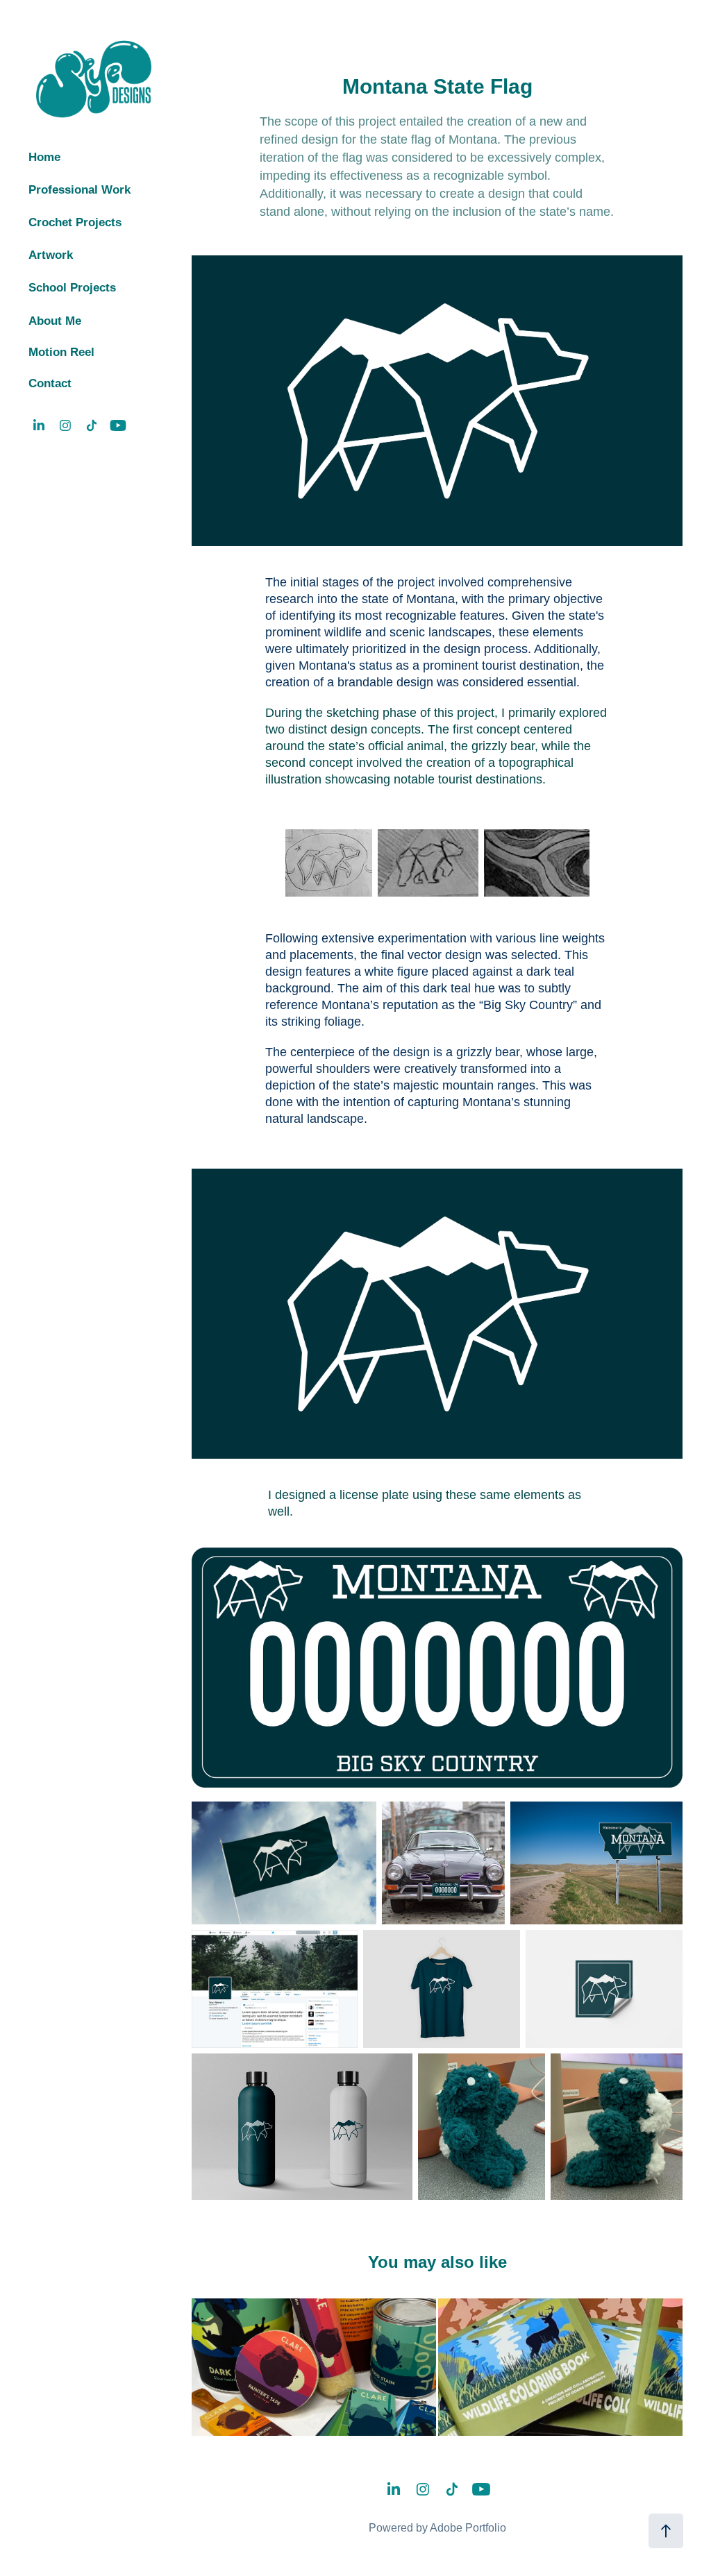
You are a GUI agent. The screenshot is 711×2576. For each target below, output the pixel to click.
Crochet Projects (75, 222)
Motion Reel (61, 352)
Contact (50, 383)
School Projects (72, 288)
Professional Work (80, 190)
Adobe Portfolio (468, 2528)
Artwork (51, 255)
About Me (55, 321)
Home (44, 157)
